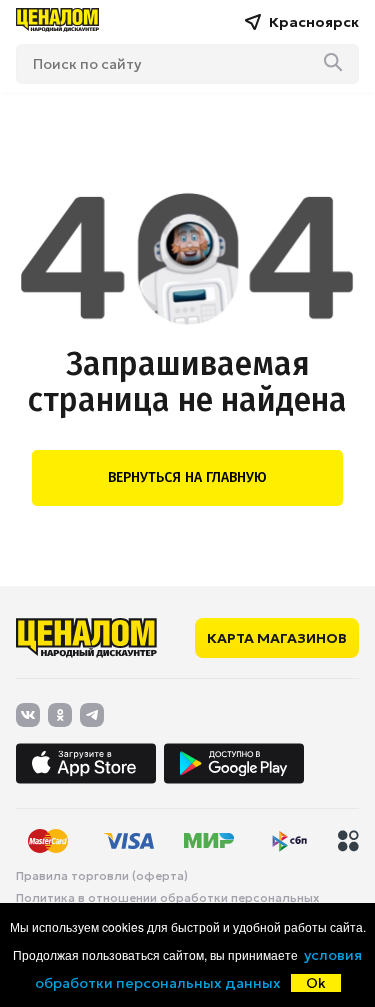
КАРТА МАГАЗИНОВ (277, 638)
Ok (316, 983)
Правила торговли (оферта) (102, 876)
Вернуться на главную (187, 477)
